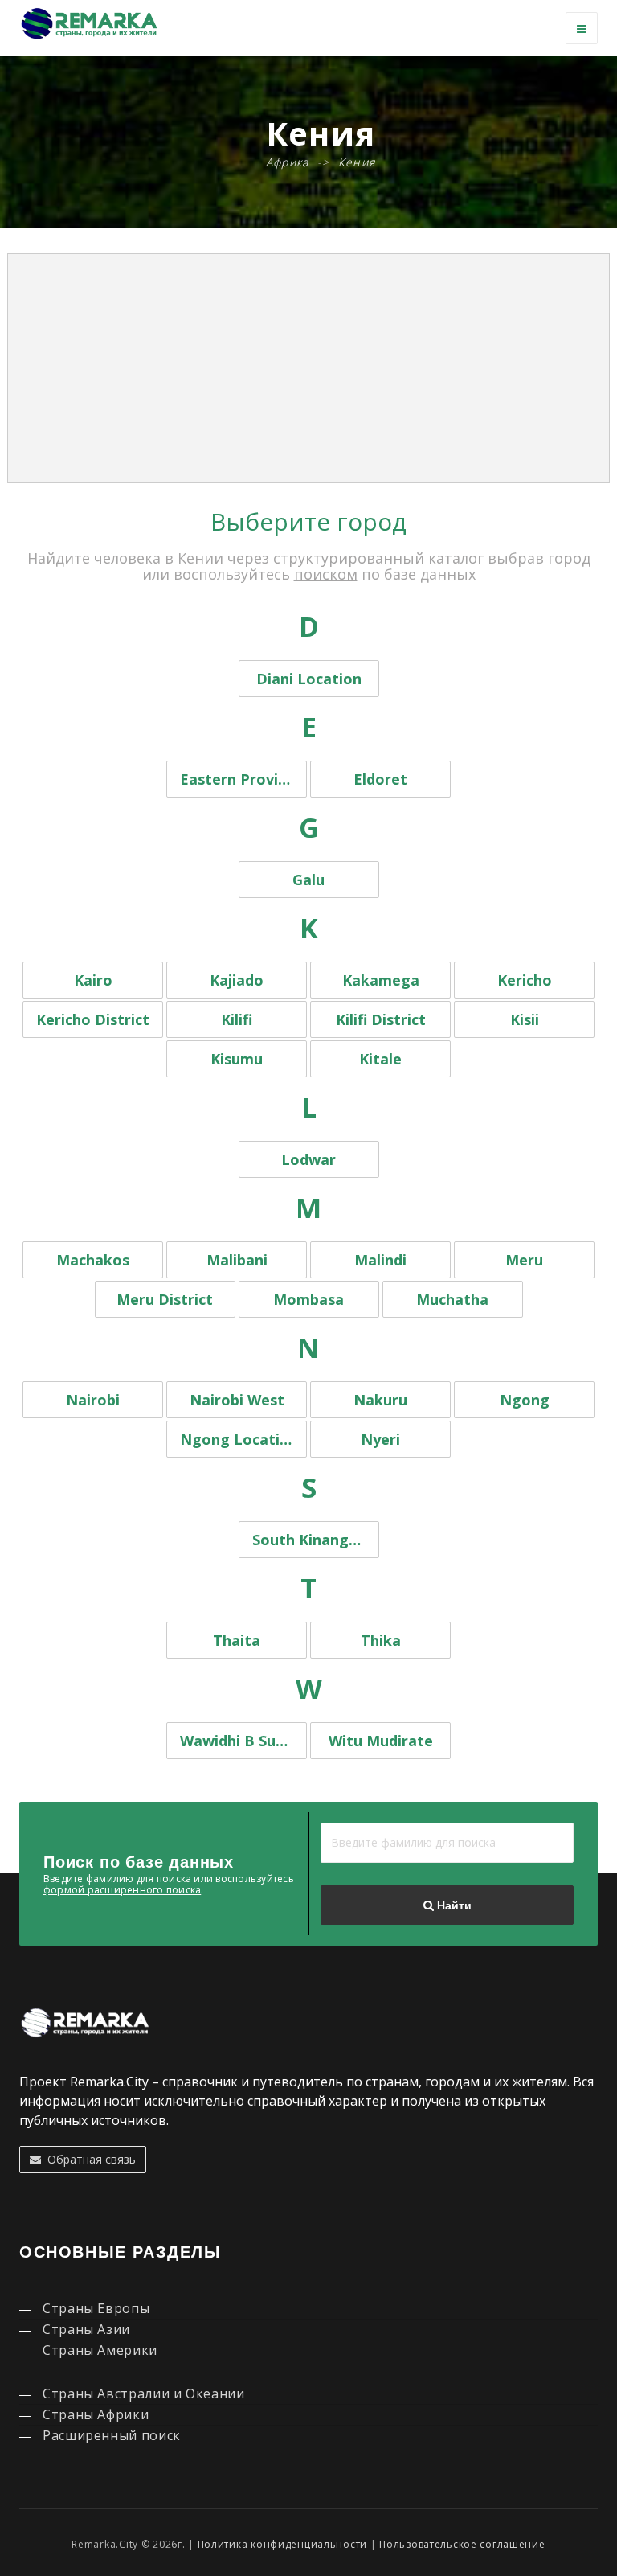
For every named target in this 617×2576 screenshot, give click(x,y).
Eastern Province (241, 779)
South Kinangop (310, 1540)
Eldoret (380, 779)
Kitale (380, 1059)
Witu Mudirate (381, 1741)
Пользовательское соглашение (462, 2544)
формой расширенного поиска (122, 1890)
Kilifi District (381, 1019)
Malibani (237, 1260)
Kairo (93, 980)
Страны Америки (100, 2350)
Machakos (93, 1260)
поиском (326, 574)
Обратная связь (88, 2159)
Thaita (237, 1640)
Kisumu (237, 1059)
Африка (288, 162)
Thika (381, 1640)
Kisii (525, 1019)
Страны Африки (96, 2414)
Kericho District (93, 1019)
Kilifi (237, 1019)
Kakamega (381, 980)
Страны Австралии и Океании (144, 2393)
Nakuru (380, 1400)
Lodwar (308, 1159)
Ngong (525, 1400)
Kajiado (237, 980)
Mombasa (308, 1299)
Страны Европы (96, 2308)
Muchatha (452, 1299)
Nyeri (380, 1439)
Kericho (525, 980)
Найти (453, 1905)
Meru (524, 1260)
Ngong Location (239, 1439)
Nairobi (93, 1400)
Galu (308, 880)
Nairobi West (237, 1400)
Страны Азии (86, 2329)
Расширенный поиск (112, 2435)
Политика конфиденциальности (282, 2544)
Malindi (380, 1260)
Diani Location (309, 679)
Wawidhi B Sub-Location (243, 1741)
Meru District (165, 1299)
